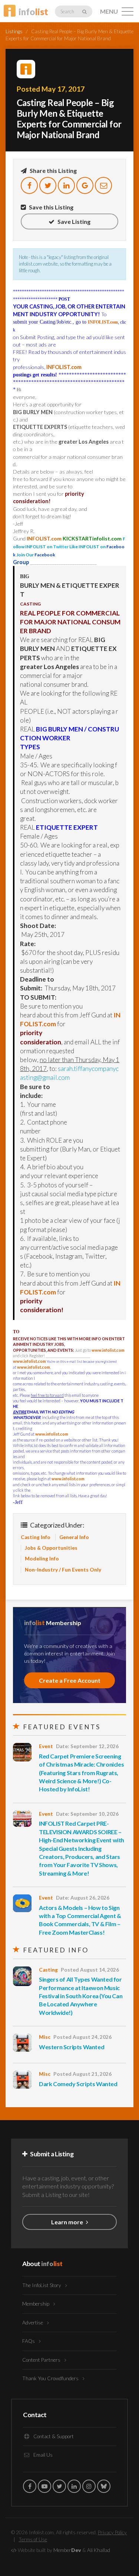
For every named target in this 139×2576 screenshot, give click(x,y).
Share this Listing (53, 170)
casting (48, 1970)
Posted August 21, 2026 (82, 2074)
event (46, 1746)
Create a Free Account (70, 1680)
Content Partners (42, 2360)
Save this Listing (51, 207)
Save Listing (73, 221)
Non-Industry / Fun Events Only (63, 1570)
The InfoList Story (42, 2285)
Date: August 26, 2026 (83, 1898)
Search (68, 11)
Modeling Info (42, 1559)
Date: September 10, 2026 (87, 1814)
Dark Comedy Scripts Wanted (78, 2084)
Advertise (33, 2323)
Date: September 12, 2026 (87, 1746)
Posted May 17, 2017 (51, 89)
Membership (36, 2304)
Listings (14, 31)
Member (67, 2550)
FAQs (29, 2341)
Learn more (68, 2222)
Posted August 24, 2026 (82, 2037)
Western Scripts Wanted (72, 2047)
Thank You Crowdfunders (51, 2378)
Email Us (42, 2455)
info (33, 12)
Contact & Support (53, 2436)
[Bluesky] (104, 2486)
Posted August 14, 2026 (90, 1970)
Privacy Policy (112, 2532)
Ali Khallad (99, 2550)
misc (45, 2037)
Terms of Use (33, 2539)
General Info (74, 1537)
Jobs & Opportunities (51, 1548)
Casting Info (36, 1537)
